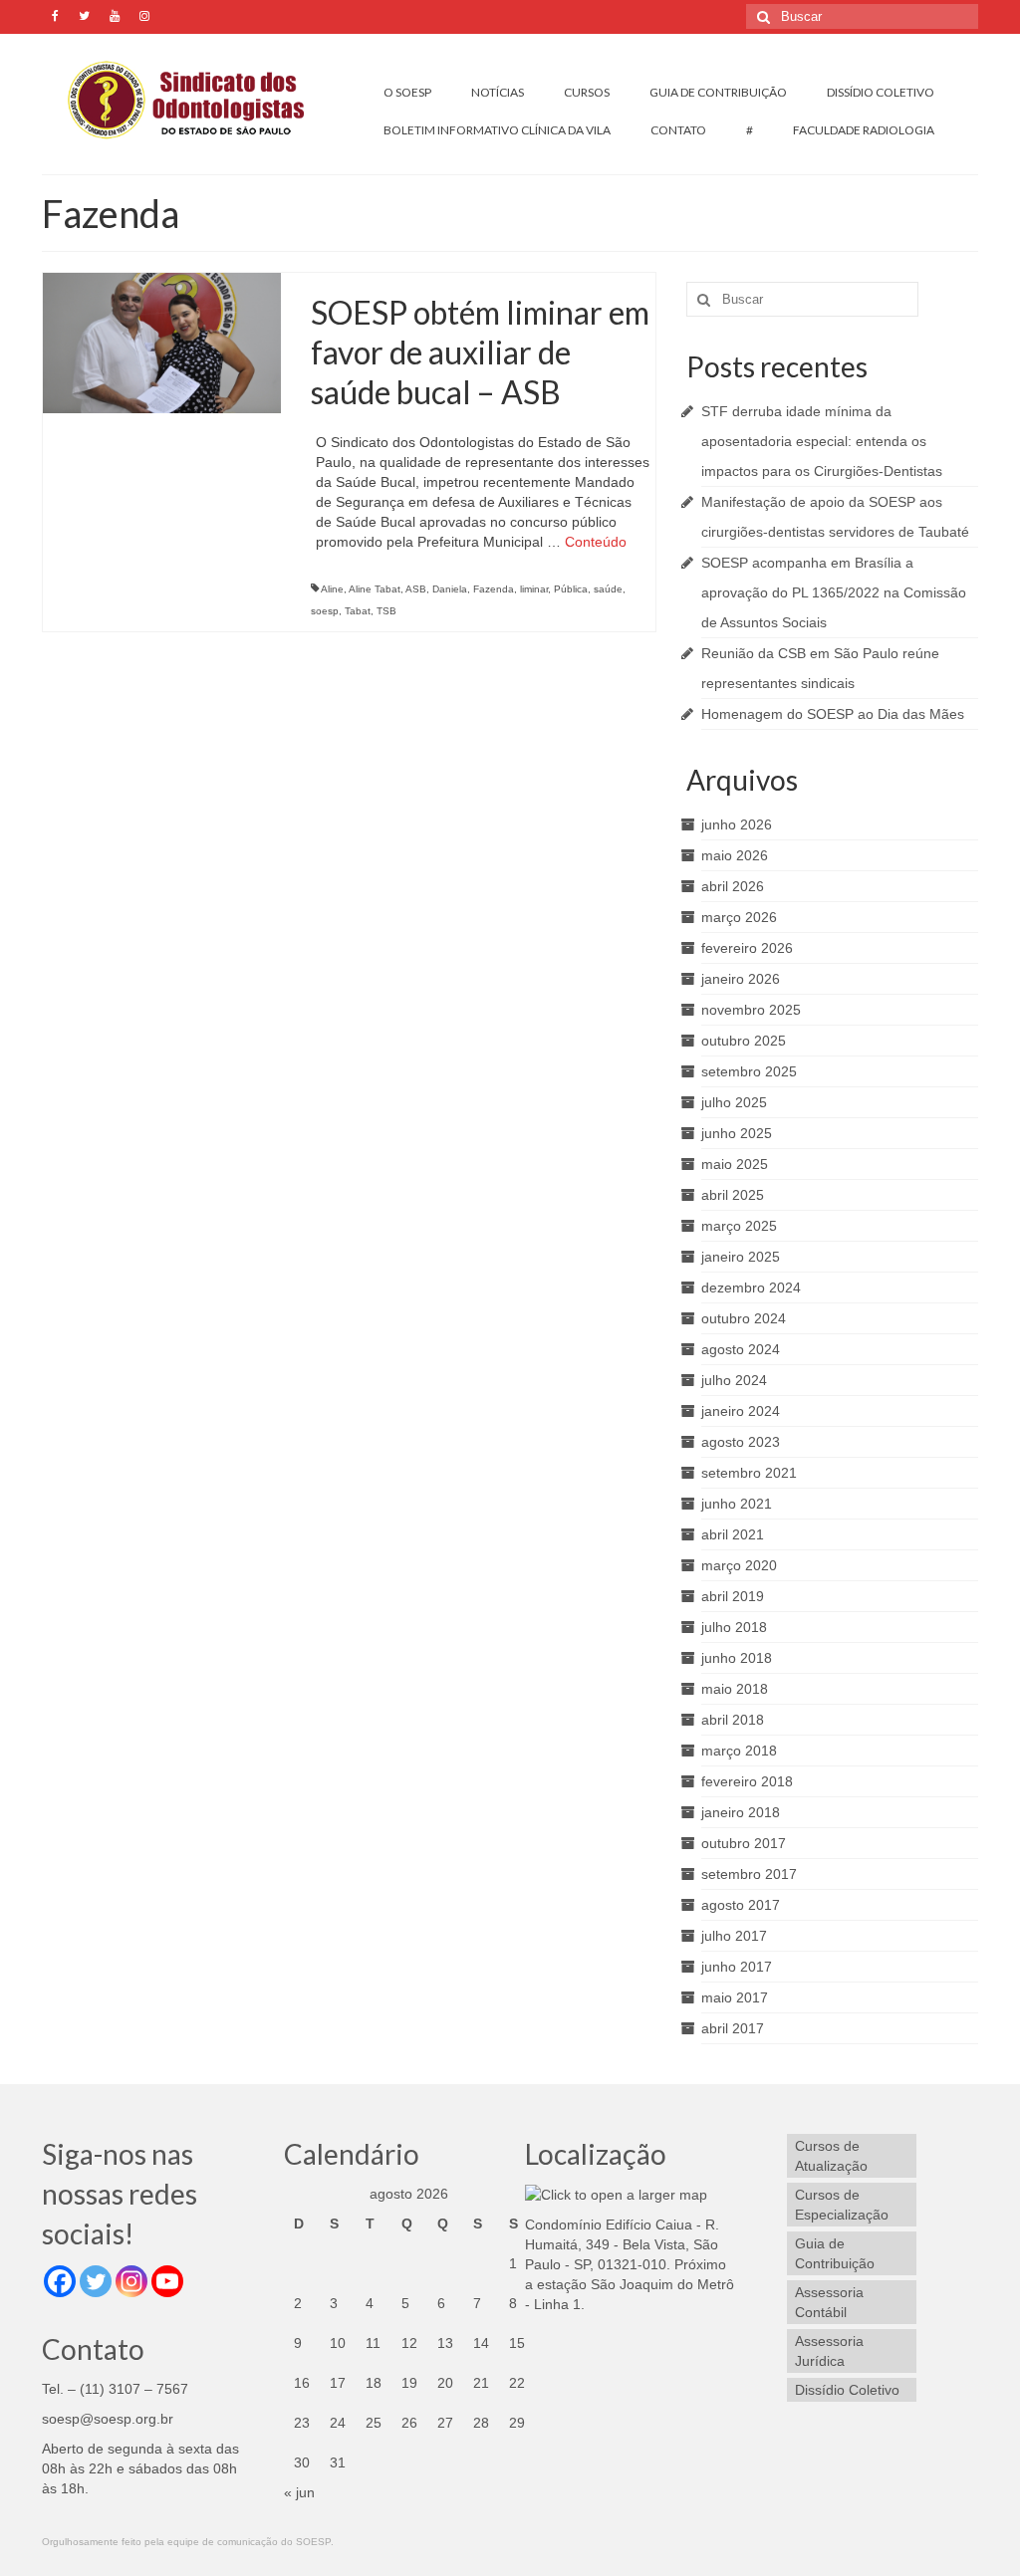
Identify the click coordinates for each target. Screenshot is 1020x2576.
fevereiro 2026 (747, 948)
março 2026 (739, 917)
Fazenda (494, 589)
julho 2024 (734, 1380)
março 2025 (739, 1226)
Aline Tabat (375, 589)
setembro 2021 (749, 1473)
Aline (332, 589)
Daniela (450, 589)
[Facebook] (60, 2281)
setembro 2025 (749, 1071)
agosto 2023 (741, 1442)
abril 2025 (733, 1195)
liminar (534, 589)
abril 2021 (733, 1534)
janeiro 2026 (741, 979)
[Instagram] (131, 2281)
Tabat (358, 611)
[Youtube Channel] (167, 2281)
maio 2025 (735, 1164)
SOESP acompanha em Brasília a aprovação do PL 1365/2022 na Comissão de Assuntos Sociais (834, 592)
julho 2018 (734, 1627)
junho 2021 (737, 1504)
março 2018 (739, 1751)
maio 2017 (735, 1997)
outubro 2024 (744, 1318)
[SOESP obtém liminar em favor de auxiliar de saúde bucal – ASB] (162, 342)
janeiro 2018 (741, 1812)
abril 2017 (733, 2028)
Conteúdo (596, 542)
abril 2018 (733, 1720)
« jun (299, 2492)
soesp (325, 611)
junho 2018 (737, 1658)
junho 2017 (737, 1967)
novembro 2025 (751, 1010)
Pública (571, 589)
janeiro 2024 (741, 1411)
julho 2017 (734, 1936)
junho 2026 (737, 824)
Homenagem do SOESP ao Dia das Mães (833, 714)
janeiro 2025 (741, 1257)
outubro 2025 (744, 1041)
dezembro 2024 (751, 1288)
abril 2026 (733, 886)
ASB (416, 589)
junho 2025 (737, 1133)
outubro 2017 (744, 1843)
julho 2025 (734, 1102)
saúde (608, 589)
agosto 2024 (741, 1349)
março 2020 (739, 1565)
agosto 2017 (741, 1905)
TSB (386, 611)
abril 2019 (733, 1596)
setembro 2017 (749, 1874)
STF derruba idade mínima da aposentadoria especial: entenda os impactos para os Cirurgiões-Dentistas (822, 441)
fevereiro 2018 (747, 1781)
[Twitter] (96, 2281)
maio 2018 (735, 1689)
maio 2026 (735, 855)
